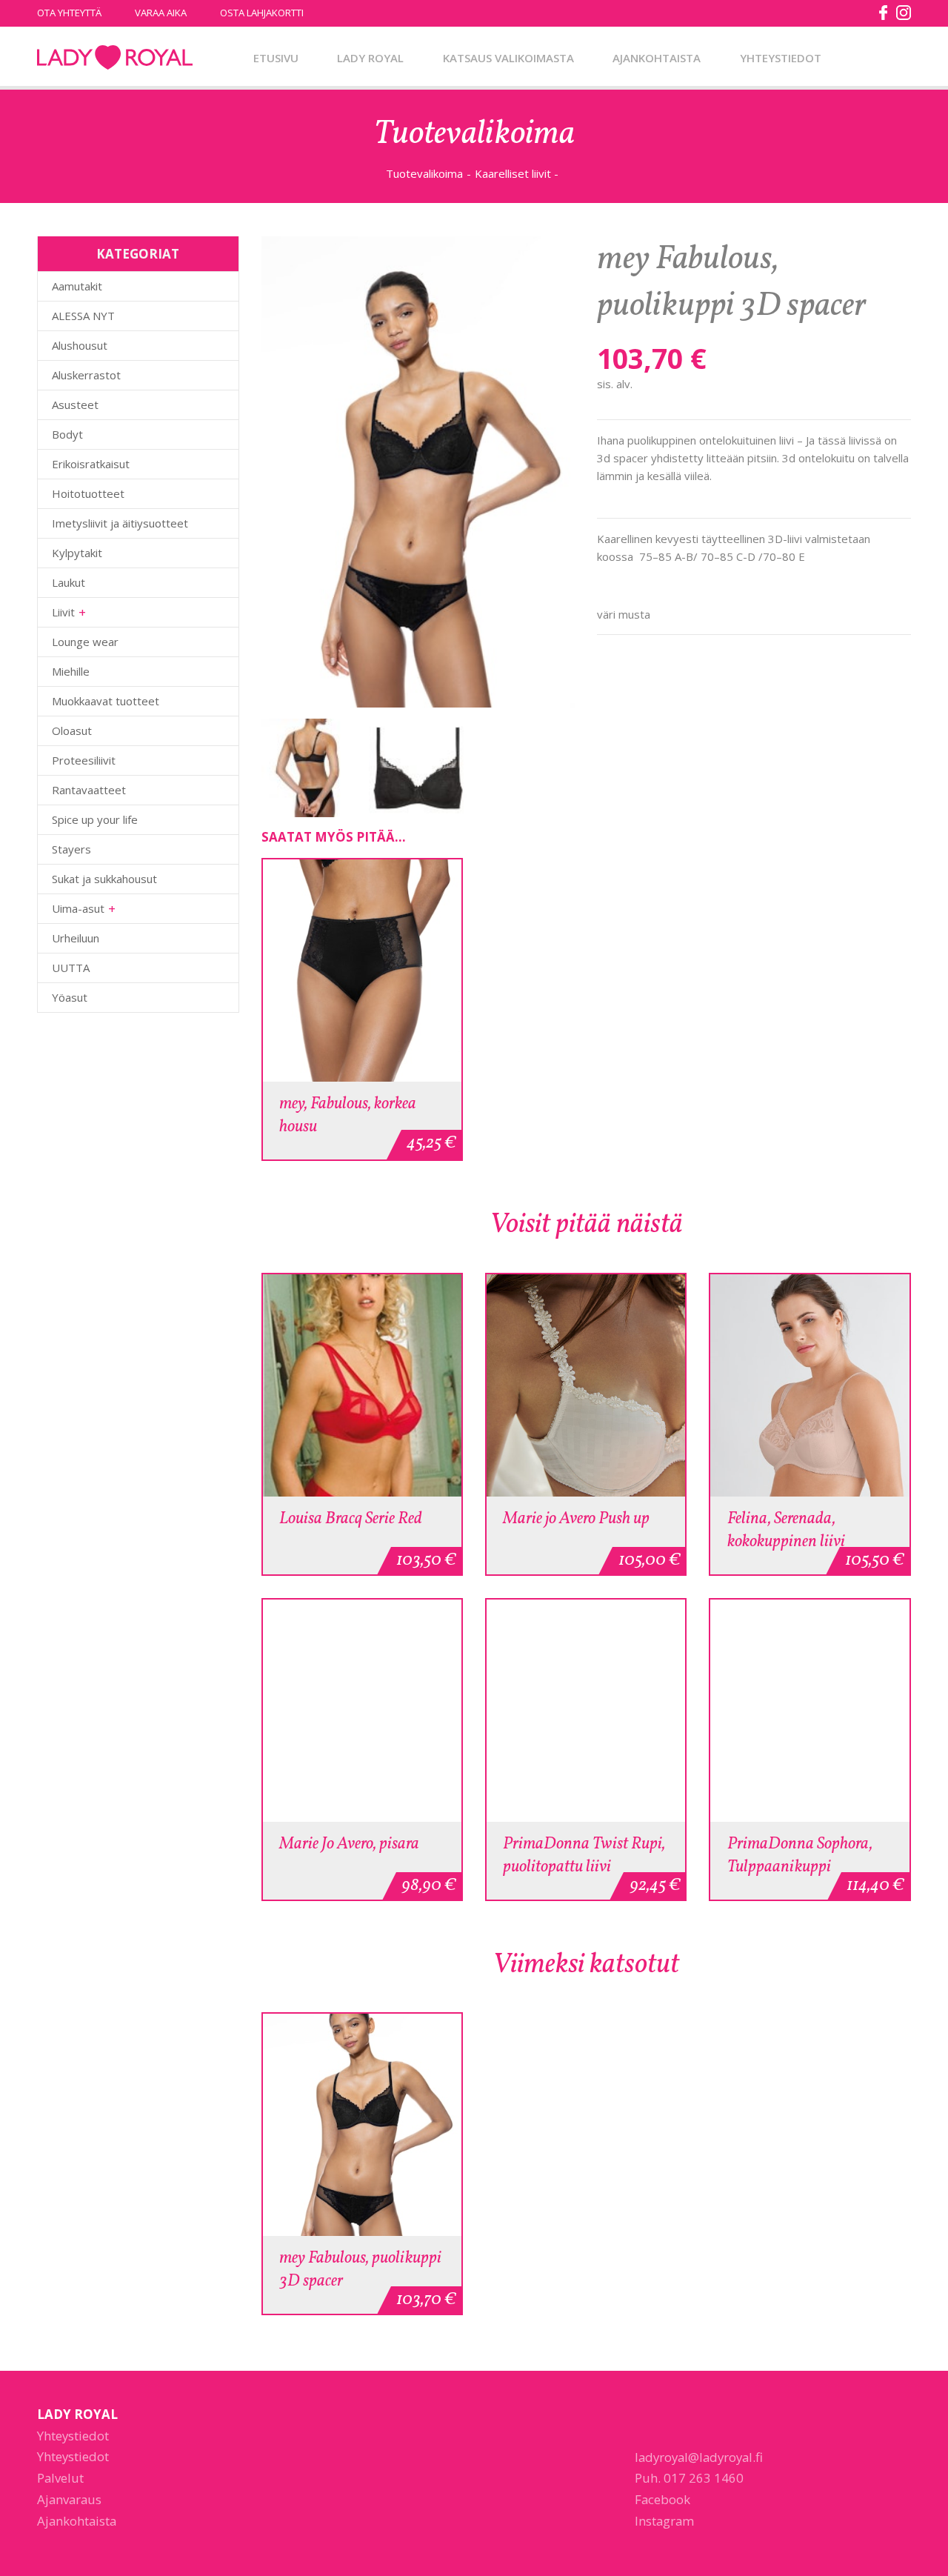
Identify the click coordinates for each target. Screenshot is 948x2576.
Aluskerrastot (86, 375)
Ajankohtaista (657, 58)
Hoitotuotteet (88, 493)
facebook (884, 13)
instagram (904, 13)
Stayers (71, 849)
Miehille (71, 671)
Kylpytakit (77, 553)
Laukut (69, 582)
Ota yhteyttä (69, 13)
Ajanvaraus (69, 2499)
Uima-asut (78, 908)
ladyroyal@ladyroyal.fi (699, 2457)
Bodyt (67, 434)
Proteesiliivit (84, 760)
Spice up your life (95, 819)
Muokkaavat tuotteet (106, 701)
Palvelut (60, 2478)
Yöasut (70, 997)
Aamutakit (77, 286)
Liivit (63, 612)
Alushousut (80, 345)
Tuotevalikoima (424, 173)
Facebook (662, 2499)
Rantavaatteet (89, 790)
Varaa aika (161, 13)
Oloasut (72, 730)
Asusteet (75, 405)
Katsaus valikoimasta (508, 58)
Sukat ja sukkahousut (104, 879)
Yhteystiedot (781, 58)
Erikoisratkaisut (91, 464)
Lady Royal (115, 58)
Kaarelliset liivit (513, 173)
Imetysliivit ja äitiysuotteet (120, 523)
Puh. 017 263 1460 (689, 2478)
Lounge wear (85, 642)
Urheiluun (76, 938)
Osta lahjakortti (262, 13)
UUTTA (71, 968)
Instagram (664, 2521)
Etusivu (276, 58)
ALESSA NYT (83, 316)
